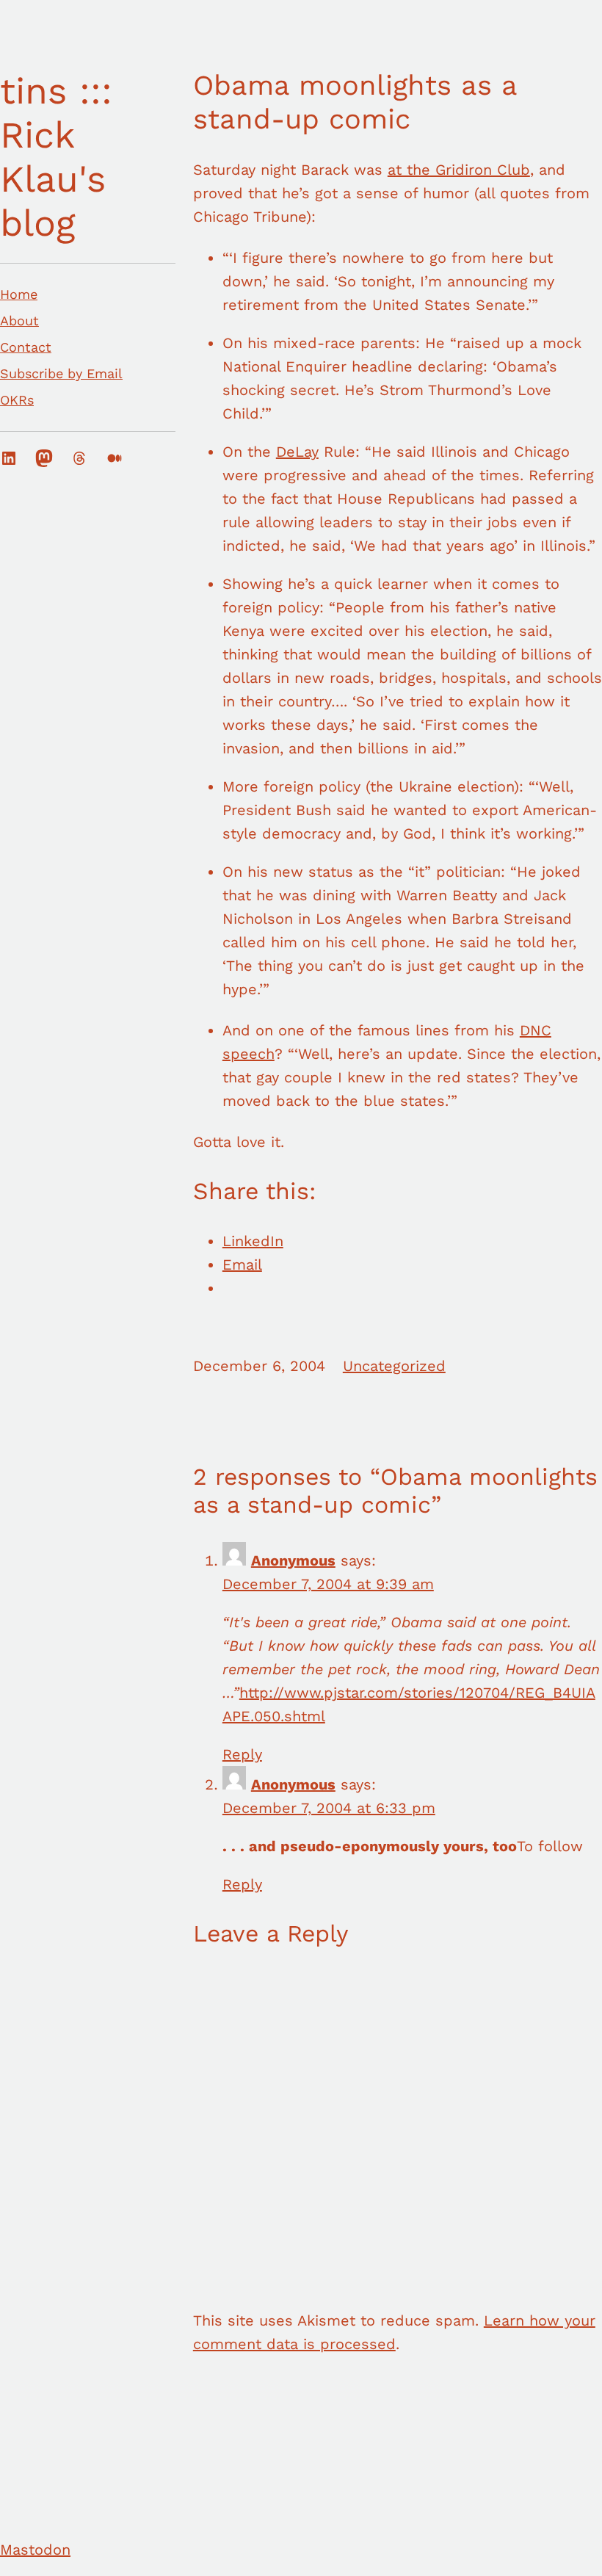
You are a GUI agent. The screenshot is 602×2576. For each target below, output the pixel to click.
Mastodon (35, 2550)
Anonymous (293, 1560)
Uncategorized (394, 1366)
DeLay (297, 452)
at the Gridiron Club (459, 170)
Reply (242, 1754)
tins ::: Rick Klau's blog (56, 157)
